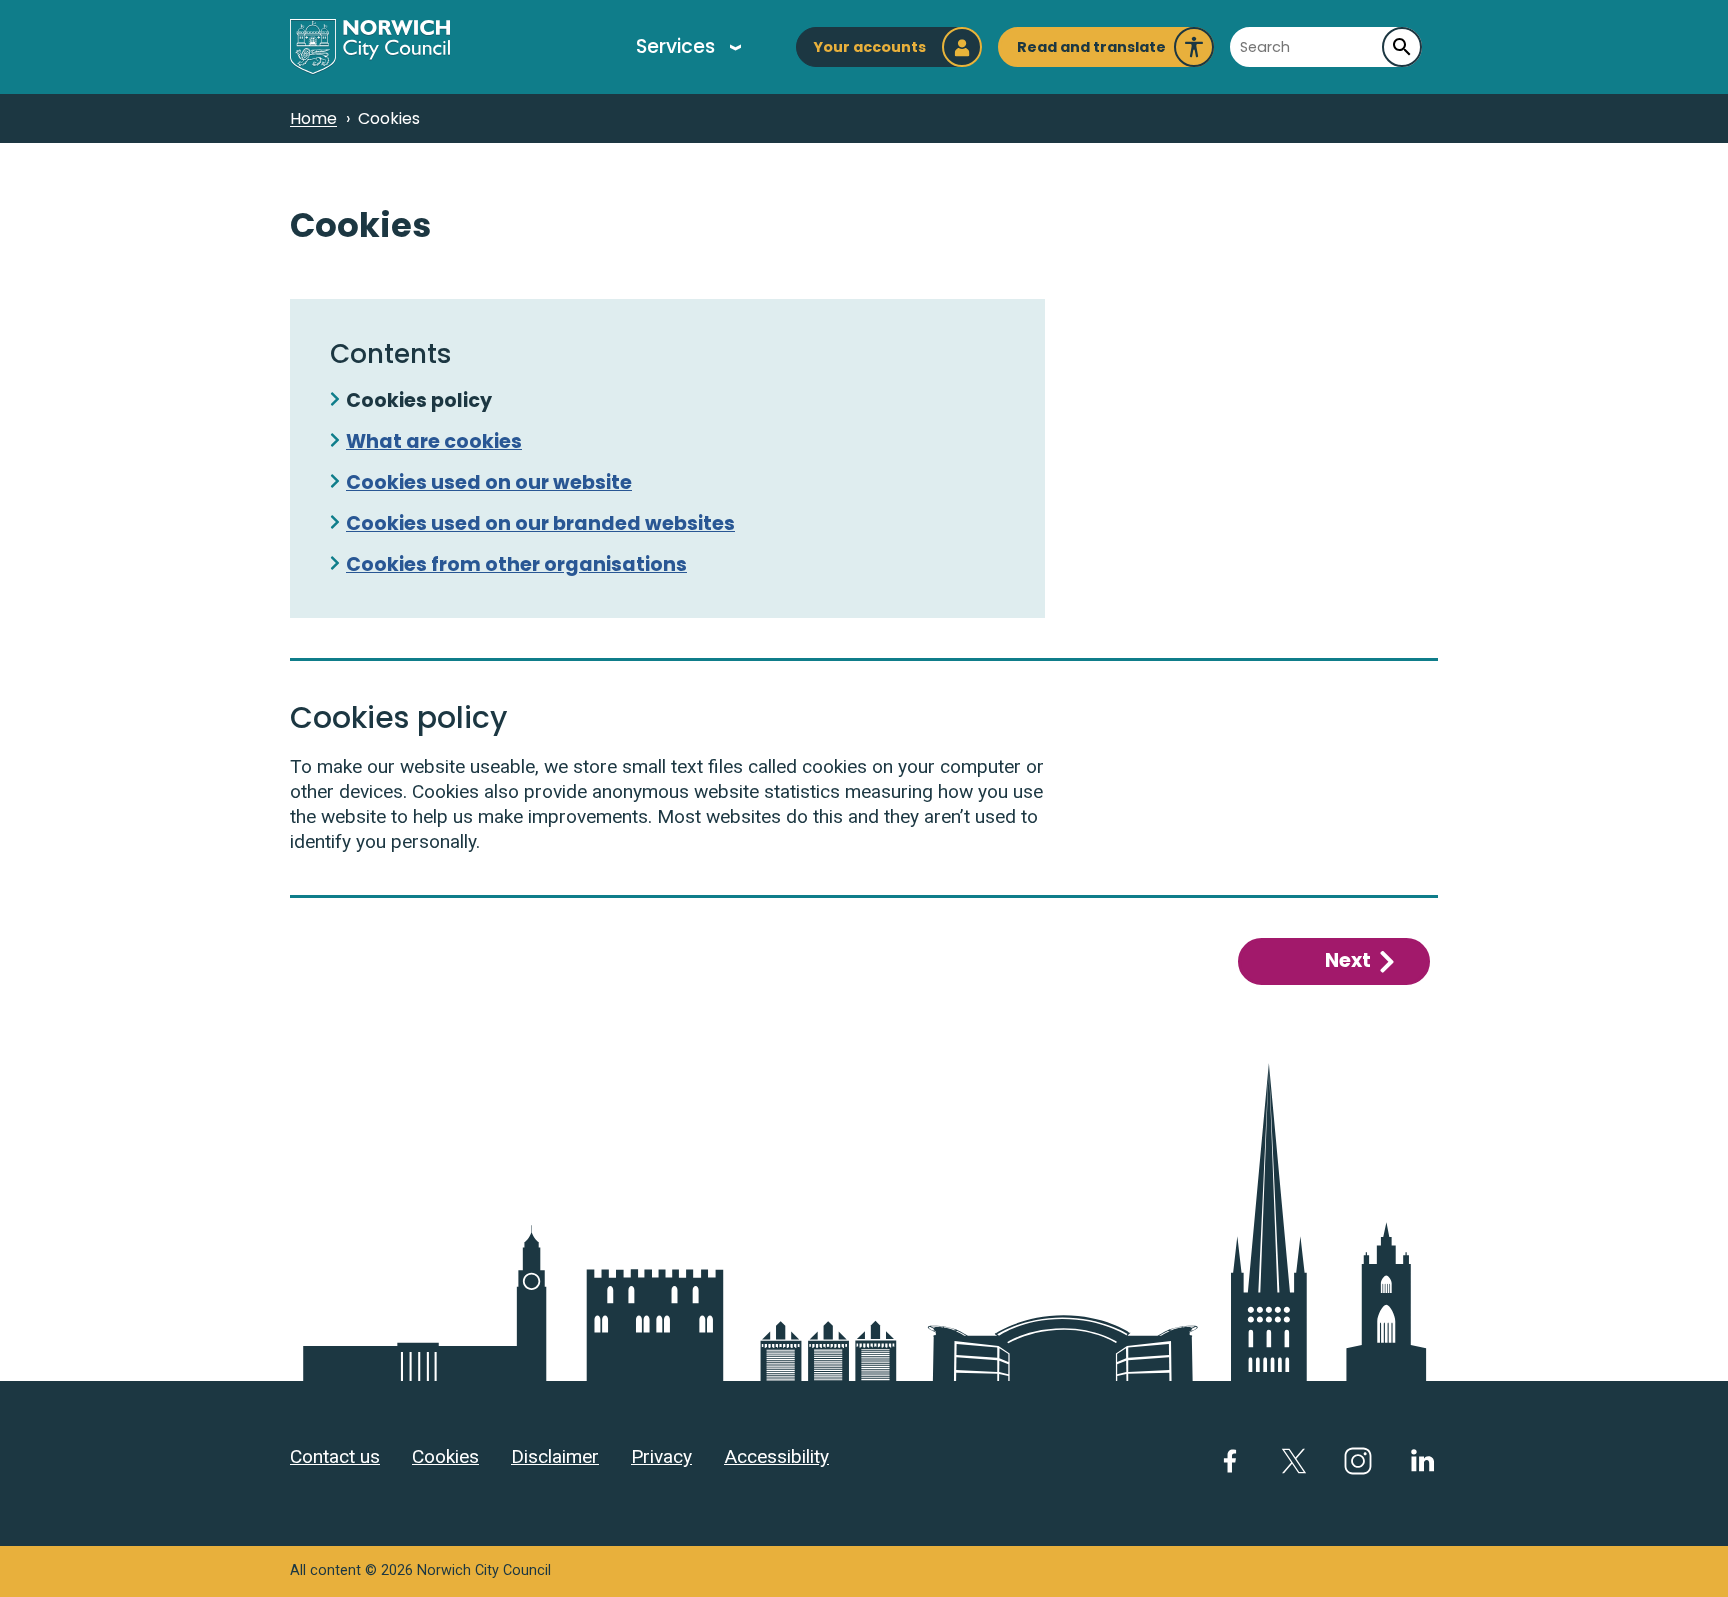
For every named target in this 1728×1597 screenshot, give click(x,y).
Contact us (335, 1456)
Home (313, 118)
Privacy (661, 1456)
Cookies (445, 1456)
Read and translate (1091, 52)
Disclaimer (555, 1456)
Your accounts (869, 47)
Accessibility (776, 1456)
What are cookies (434, 441)
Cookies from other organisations (516, 564)
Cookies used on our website (489, 482)
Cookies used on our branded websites (540, 523)
